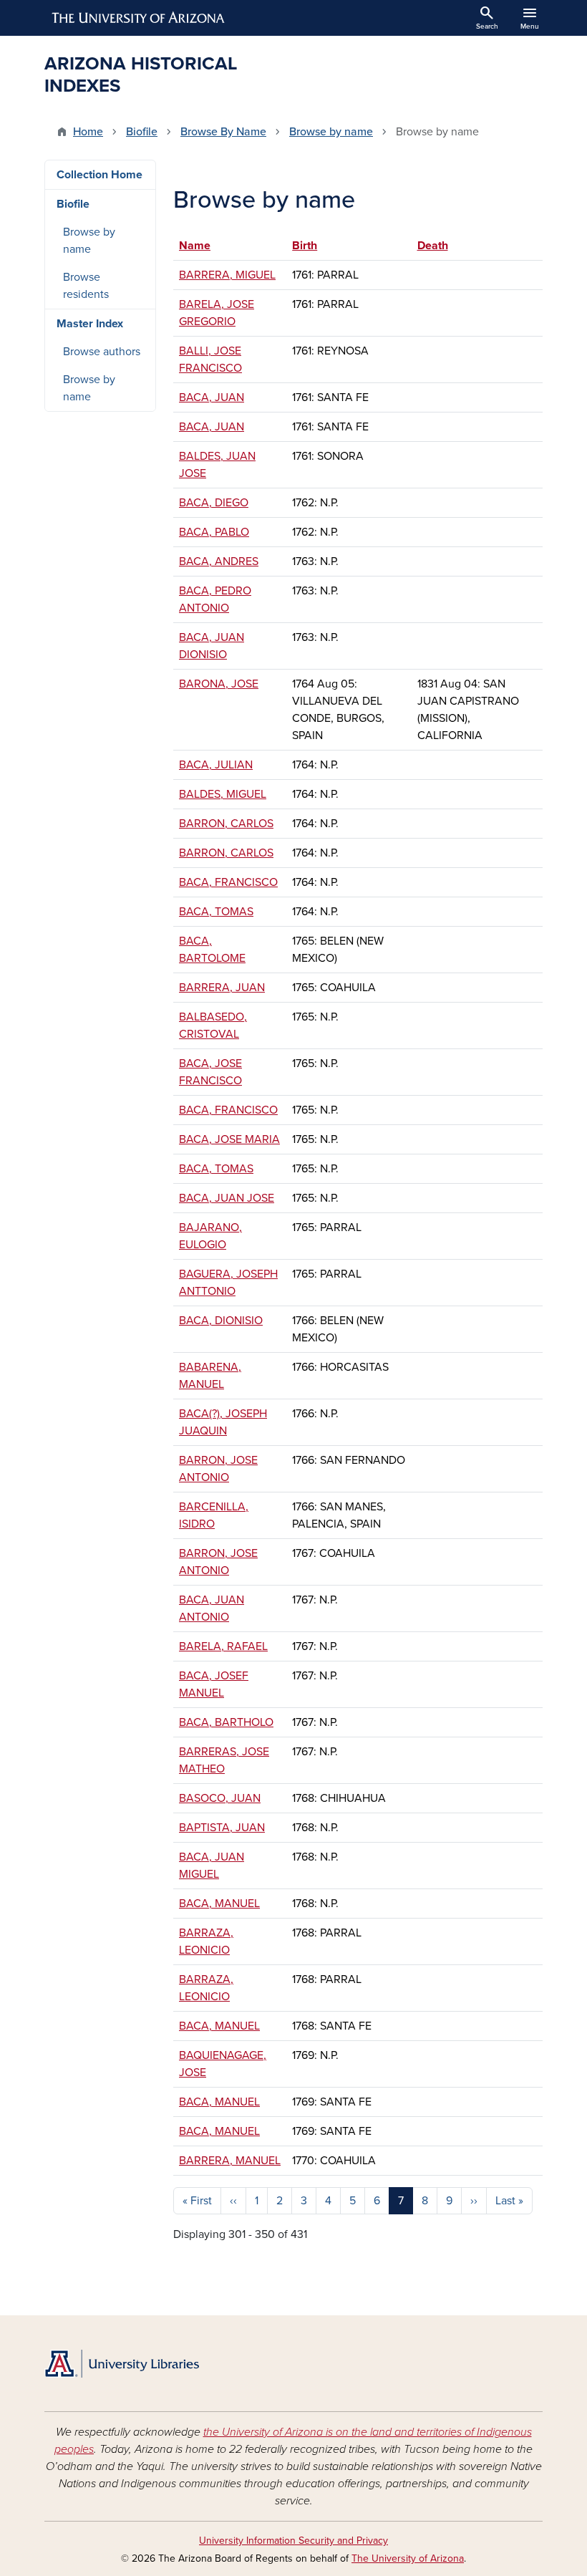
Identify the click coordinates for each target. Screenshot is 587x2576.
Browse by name (331, 132)
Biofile (142, 132)
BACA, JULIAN (216, 765)
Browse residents (86, 286)
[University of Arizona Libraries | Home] (122, 2364)
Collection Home (100, 175)
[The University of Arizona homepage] (139, 18)
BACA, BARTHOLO (226, 1722)
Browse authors (102, 352)
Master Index (90, 324)
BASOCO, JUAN (220, 1798)
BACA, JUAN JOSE (227, 1198)
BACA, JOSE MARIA (229, 1139)
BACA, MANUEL (219, 1904)
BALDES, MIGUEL (223, 794)
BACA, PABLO (214, 532)
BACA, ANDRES (219, 561)
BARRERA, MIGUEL (227, 275)
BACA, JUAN (212, 397)
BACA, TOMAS (216, 912)
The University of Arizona (408, 2558)
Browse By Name (223, 132)
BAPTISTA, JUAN (222, 1828)
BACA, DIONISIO (221, 1321)
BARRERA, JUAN (222, 988)
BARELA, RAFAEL (223, 1646)
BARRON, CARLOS (226, 824)
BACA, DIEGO (214, 503)
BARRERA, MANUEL (230, 2161)
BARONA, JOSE (219, 684)
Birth (311, 246)
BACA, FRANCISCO (228, 882)
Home (88, 132)
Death (433, 246)
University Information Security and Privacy (293, 2541)
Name (195, 246)
